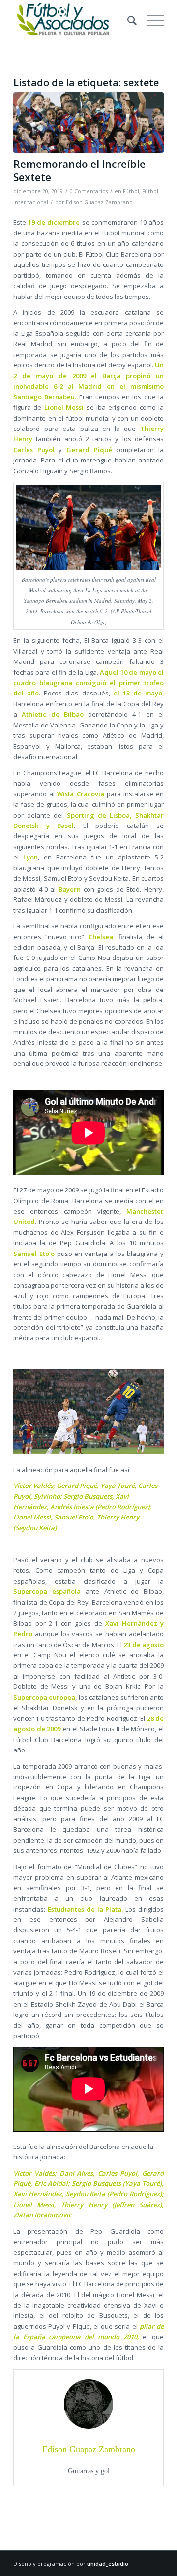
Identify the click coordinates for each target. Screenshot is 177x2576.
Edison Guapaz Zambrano (99, 202)
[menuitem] (127, 20)
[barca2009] (88, 122)
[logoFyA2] (74, 20)
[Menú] (150, 20)
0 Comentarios (89, 191)
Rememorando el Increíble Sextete (79, 171)
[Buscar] (127, 20)
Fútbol (131, 191)
